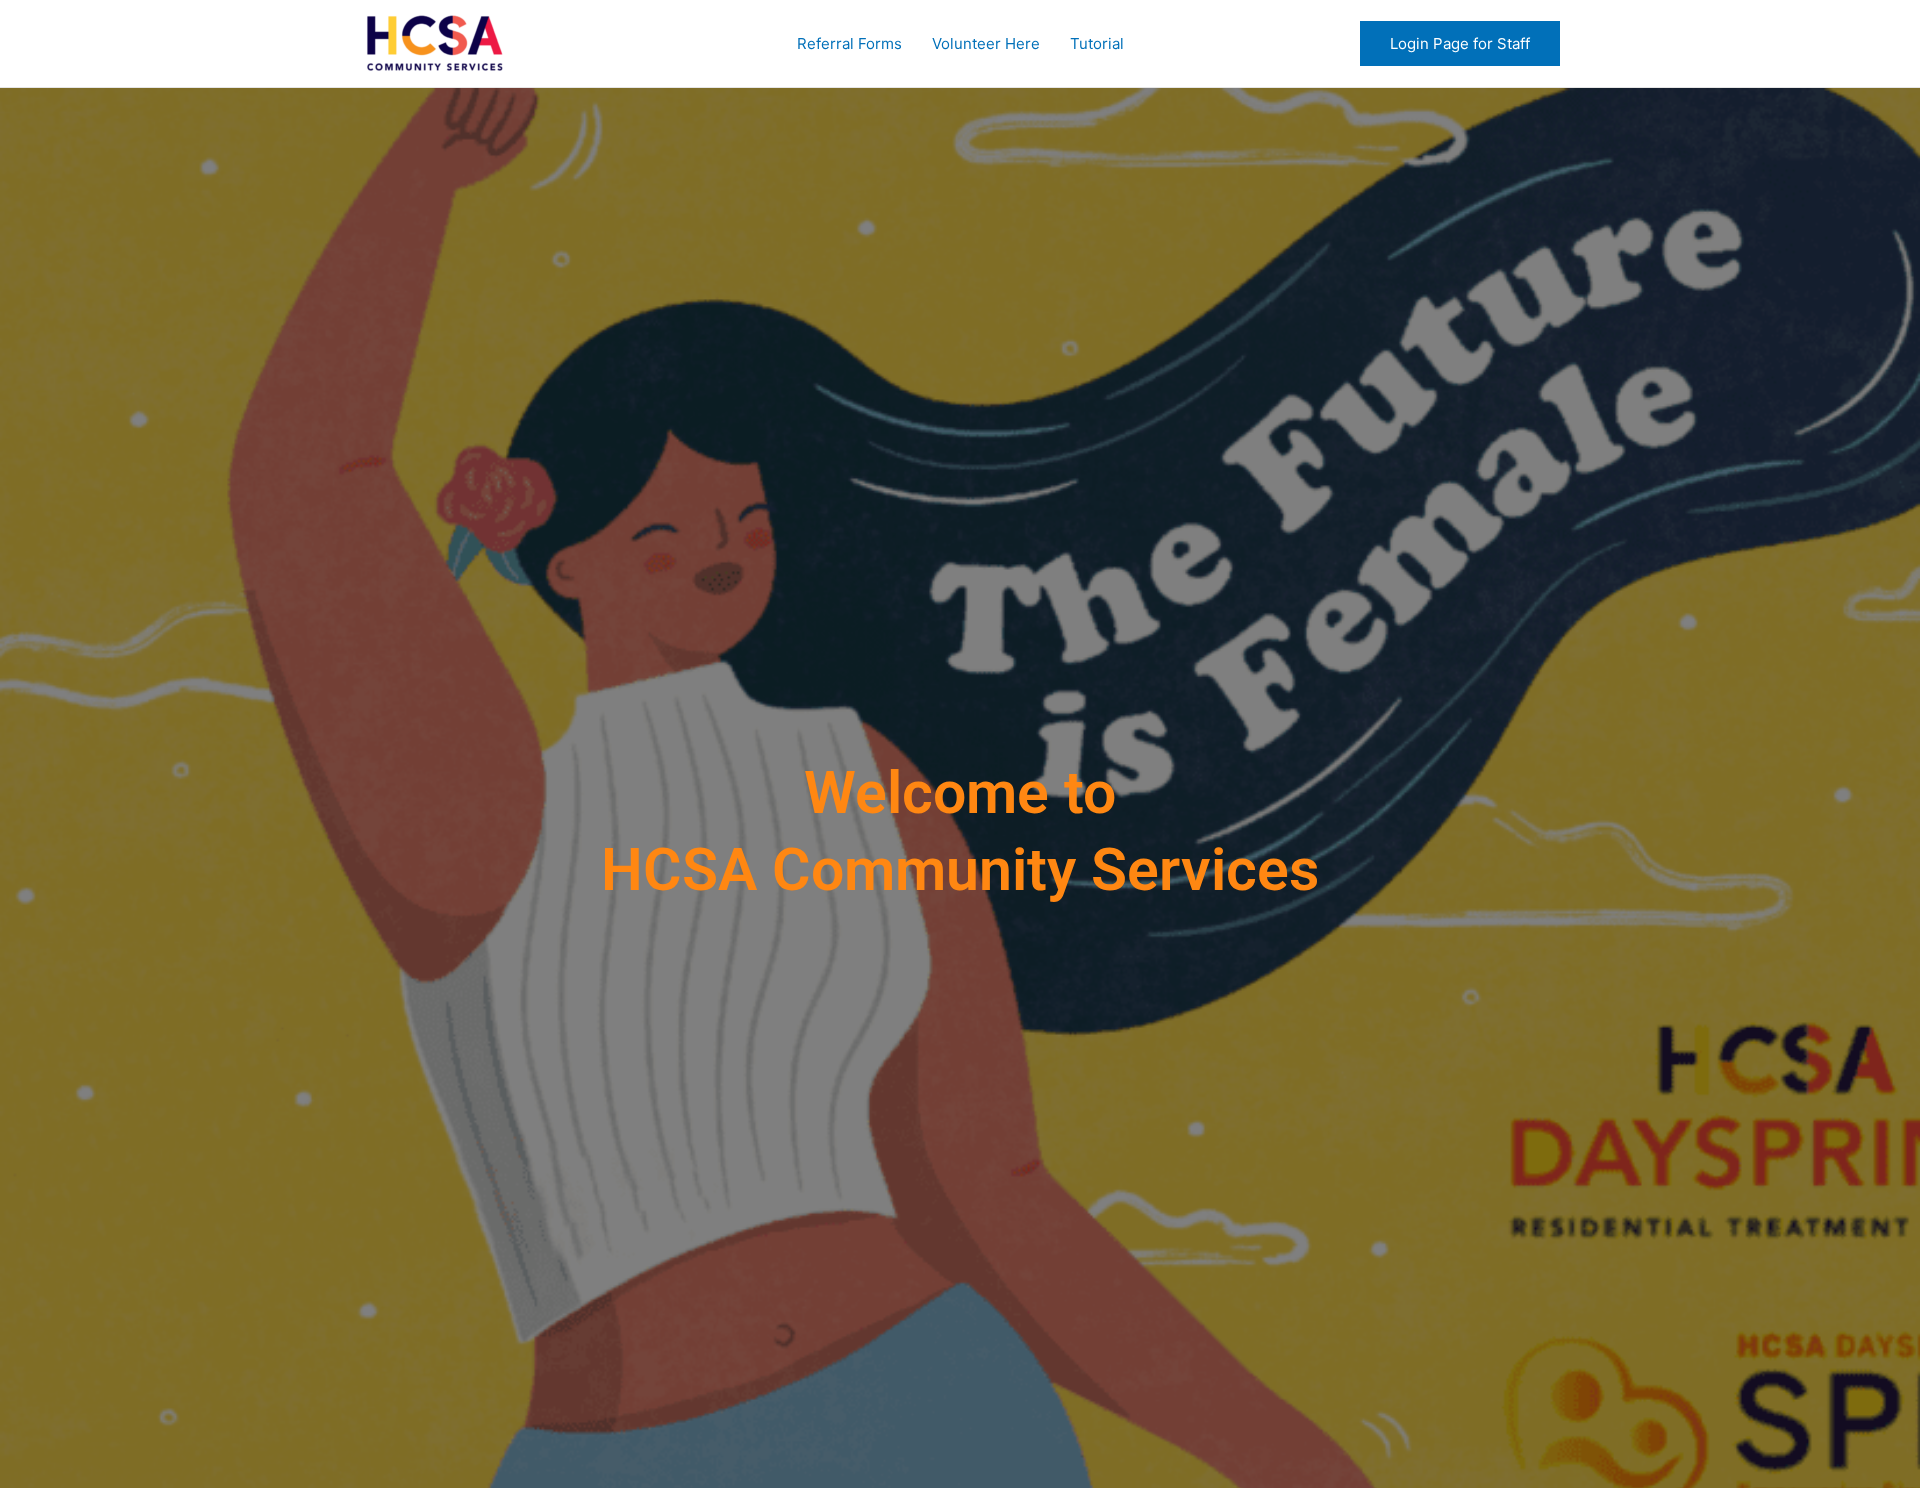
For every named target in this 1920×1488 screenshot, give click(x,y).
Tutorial (1097, 43)
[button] (1460, 43)
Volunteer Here (986, 43)
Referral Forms (849, 43)
